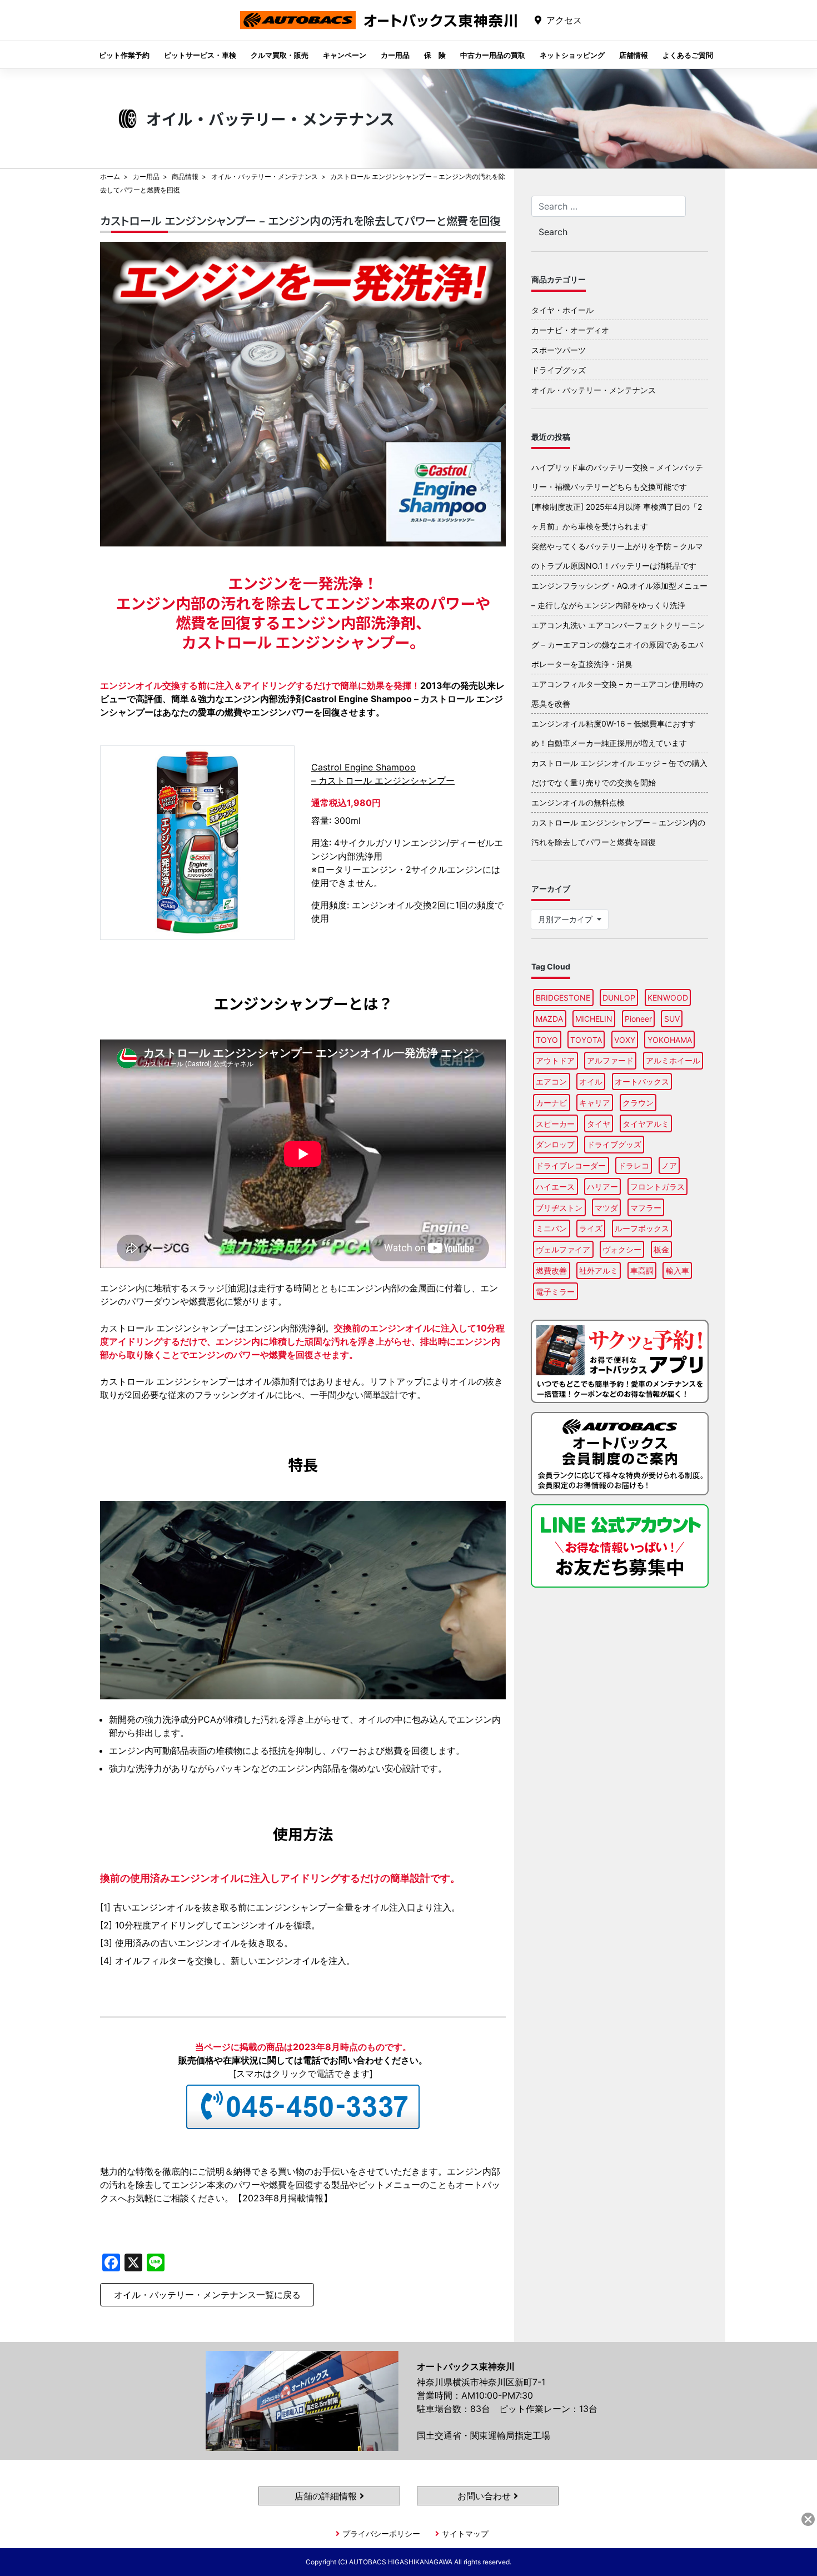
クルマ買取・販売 (280, 55)
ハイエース (555, 1187)
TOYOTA (586, 1040)
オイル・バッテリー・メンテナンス (265, 176)
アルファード (610, 1060)
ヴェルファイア (563, 1249)
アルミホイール (673, 1060)
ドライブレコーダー (571, 1165)
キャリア (595, 1103)
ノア (669, 1165)
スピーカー (555, 1124)
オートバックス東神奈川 (378, 29)
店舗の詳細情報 (327, 2496)
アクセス (564, 20)
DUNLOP (619, 998)
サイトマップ (465, 2533)
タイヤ (599, 1124)
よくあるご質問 (688, 55)
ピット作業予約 (124, 55)
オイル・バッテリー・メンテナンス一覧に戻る (207, 2295)
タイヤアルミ (646, 1124)
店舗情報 (634, 55)
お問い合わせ (485, 2496)
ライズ (591, 1228)
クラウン (638, 1103)
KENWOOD (668, 998)
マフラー (646, 1208)
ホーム (110, 176)
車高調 (642, 1270)
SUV (672, 1019)
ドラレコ (634, 1165)
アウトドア (555, 1060)
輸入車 (677, 1270)
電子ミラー (555, 1292)
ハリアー (602, 1187)
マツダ (606, 1208)
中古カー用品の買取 (493, 55)
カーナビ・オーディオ (570, 330)
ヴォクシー (622, 1249)
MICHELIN (594, 1019)
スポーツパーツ (559, 350)
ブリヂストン (559, 1208)
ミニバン (551, 1228)
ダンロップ (555, 1144)
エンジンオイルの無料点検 (578, 802)
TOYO (547, 1040)
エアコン (551, 1081)
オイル (591, 1081)
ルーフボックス (642, 1228)
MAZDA (549, 1019)
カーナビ (551, 1103)
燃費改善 (551, 1270)
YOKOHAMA (670, 1040)
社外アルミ (599, 1270)
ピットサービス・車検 (200, 55)
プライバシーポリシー (381, 2533)
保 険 (435, 55)
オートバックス (642, 1081)
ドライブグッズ (559, 370)
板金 (661, 1249)
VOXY (625, 1040)
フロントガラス (657, 1187)
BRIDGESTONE (563, 998)
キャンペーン (345, 55)
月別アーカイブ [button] (566, 919)
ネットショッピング (572, 55)
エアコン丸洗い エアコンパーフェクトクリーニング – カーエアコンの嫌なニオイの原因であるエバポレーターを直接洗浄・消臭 (618, 645)
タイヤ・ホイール (562, 310)
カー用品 (395, 55)
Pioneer (638, 1019)
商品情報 (185, 176)
